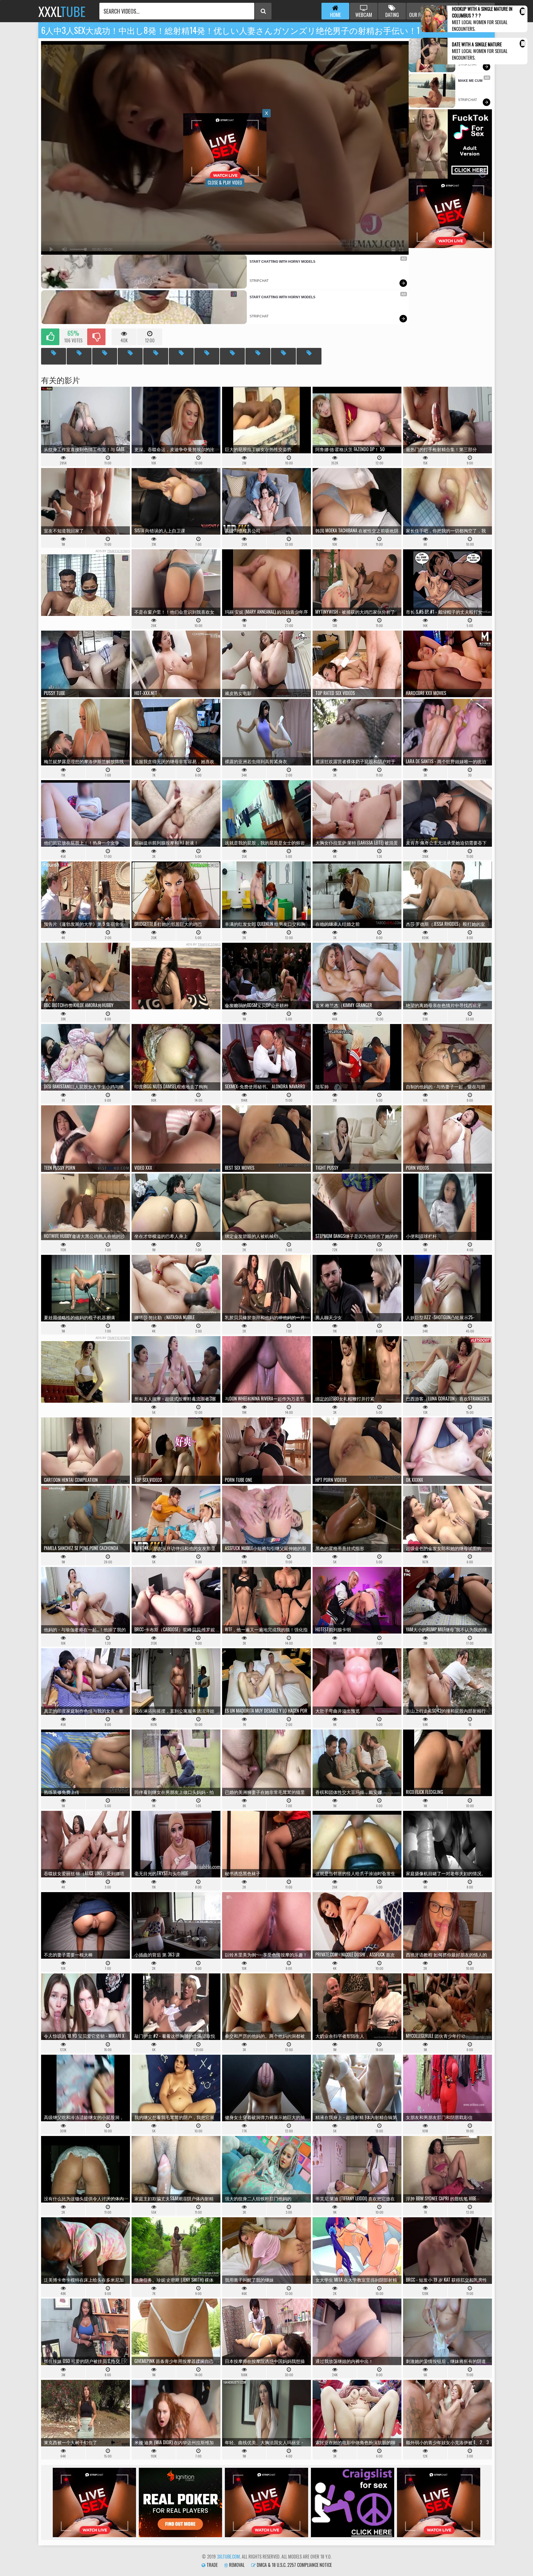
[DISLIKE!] (96, 337)
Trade (212, 2565)
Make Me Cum (470, 81)
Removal (236, 2565)
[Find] (263, 11)
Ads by (113, 551)
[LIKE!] (50, 337)
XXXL (62, 11)
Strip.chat (259, 281)
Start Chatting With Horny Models (282, 262)
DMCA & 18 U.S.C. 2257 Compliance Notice (294, 2565)
